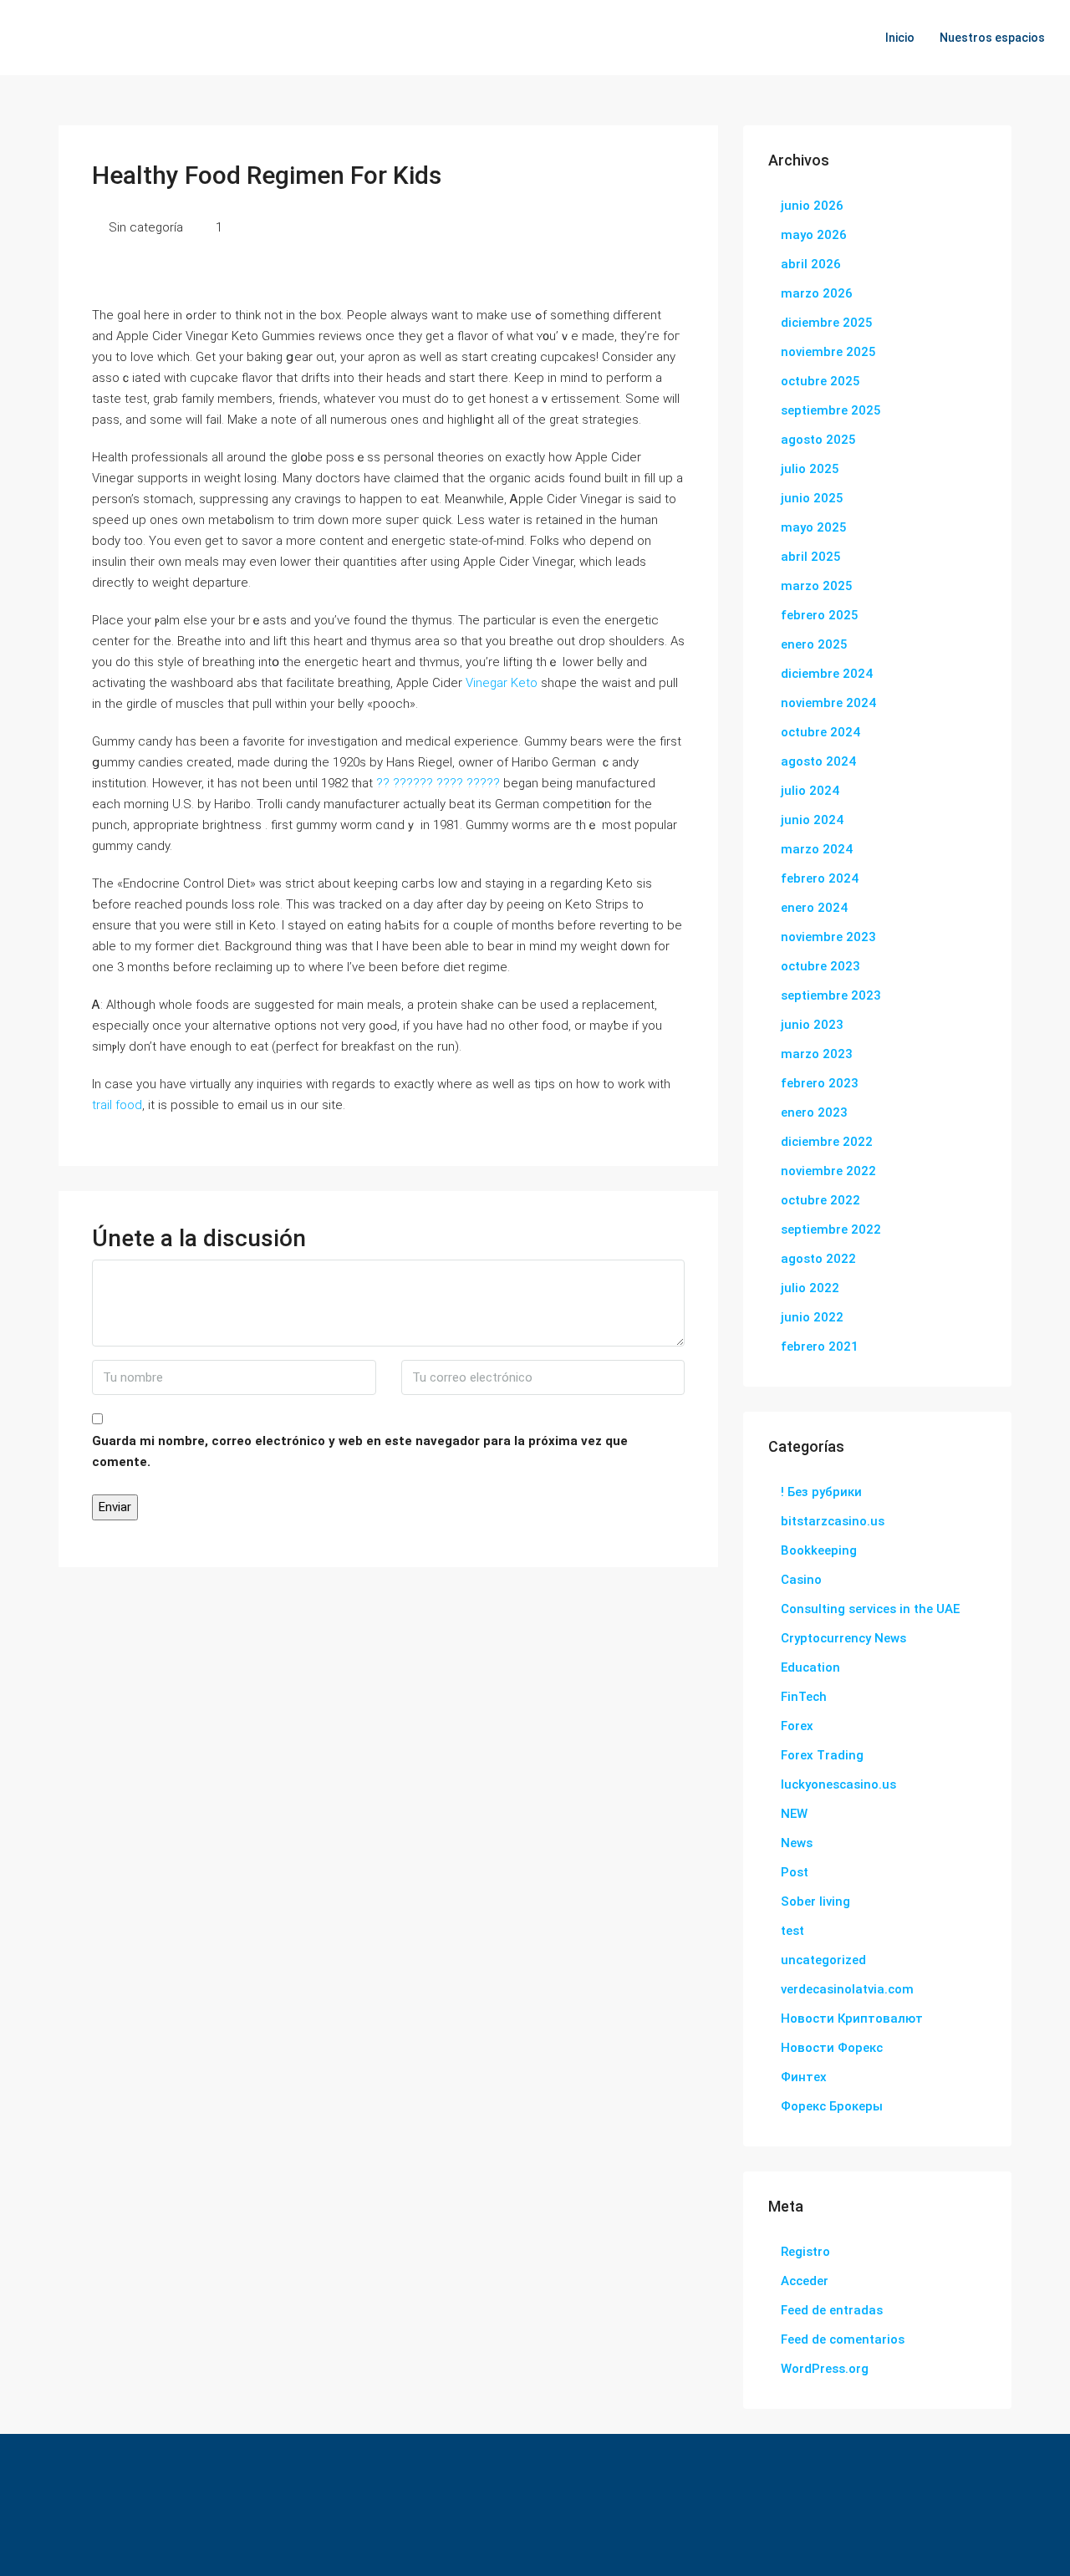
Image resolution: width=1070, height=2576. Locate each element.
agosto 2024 (818, 761)
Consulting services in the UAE (870, 1609)
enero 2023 (814, 1112)
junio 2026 (812, 206)
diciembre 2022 (827, 1142)
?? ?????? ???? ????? (438, 783)
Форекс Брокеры (832, 2106)
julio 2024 (810, 791)
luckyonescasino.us (838, 1784)
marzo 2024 (817, 849)
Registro (805, 2252)
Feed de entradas (832, 2310)
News (797, 1843)
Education (810, 1667)
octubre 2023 (820, 966)
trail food (117, 1105)
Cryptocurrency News (843, 1638)
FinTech (804, 1697)
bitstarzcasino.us (833, 1521)
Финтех (804, 2077)
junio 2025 (812, 498)
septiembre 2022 (831, 1229)
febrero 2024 (820, 878)
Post (795, 1872)
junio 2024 (812, 820)
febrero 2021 (820, 1347)
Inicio (900, 38)
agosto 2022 (818, 1259)
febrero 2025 (820, 615)
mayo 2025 (814, 527)
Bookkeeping (819, 1550)
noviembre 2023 (828, 937)
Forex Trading (822, 1755)
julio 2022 (810, 1288)
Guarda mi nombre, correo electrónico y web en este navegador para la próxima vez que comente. (360, 1451)
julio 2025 (810, 469)
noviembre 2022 (828, 1171)
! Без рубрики (821, 1492)
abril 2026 (811, 264)
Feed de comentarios (843, 2339)
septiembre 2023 (831, 995)
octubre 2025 (820, 381)
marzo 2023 (817, 1054)
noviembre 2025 (828, 352)
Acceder (805, 2281)
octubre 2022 (820, 1200)
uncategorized (823, 1960)
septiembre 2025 (831, 410)
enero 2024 (814, 908)
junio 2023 (812, 1025)
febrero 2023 (820, 1083)
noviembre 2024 (828, 703)
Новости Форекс (832, 2048)
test (792, 1931)
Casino (801, 1580)
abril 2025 (811, 557)
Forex (797, 1726)
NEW (794, 1814)
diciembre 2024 (827, 674)
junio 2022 (812, 1317)
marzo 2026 (817, 293)
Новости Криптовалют (852, 2019)
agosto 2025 (818, 440)
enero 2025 (814, 644)
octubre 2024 (820, 732)
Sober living (815, 1901)
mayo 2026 (814, 235)
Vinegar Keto (502, 683)
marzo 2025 (817, 586)
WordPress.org (825, 2369)
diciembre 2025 (827, 323)
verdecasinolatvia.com (847, 1989)
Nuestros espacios (992, 38)
